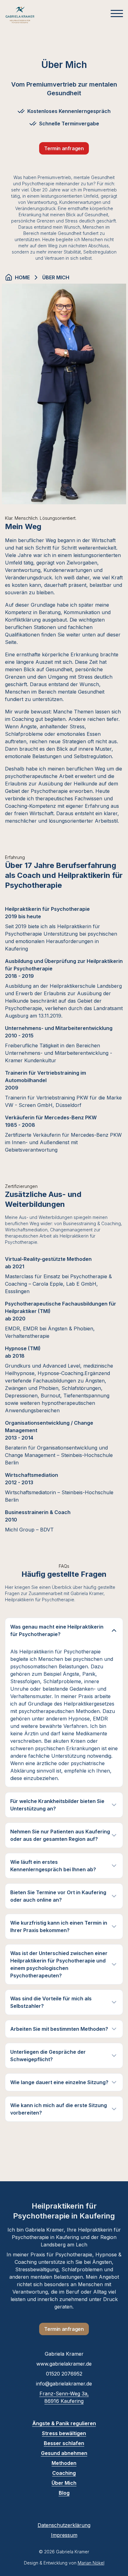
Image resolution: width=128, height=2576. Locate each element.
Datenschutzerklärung (64, 2525)
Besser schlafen (64, 2443)
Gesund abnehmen (64, 2453)
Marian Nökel (91, 2563)
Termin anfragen (64, 148)
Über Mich (64, 2483)
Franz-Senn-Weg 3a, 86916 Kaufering (64, 2397)
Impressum (64, 2535)
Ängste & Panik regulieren (64, 2423)
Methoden (64, 2463)
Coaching (64, 2473)
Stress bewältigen (64, 2433)
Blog (64, 2493)
